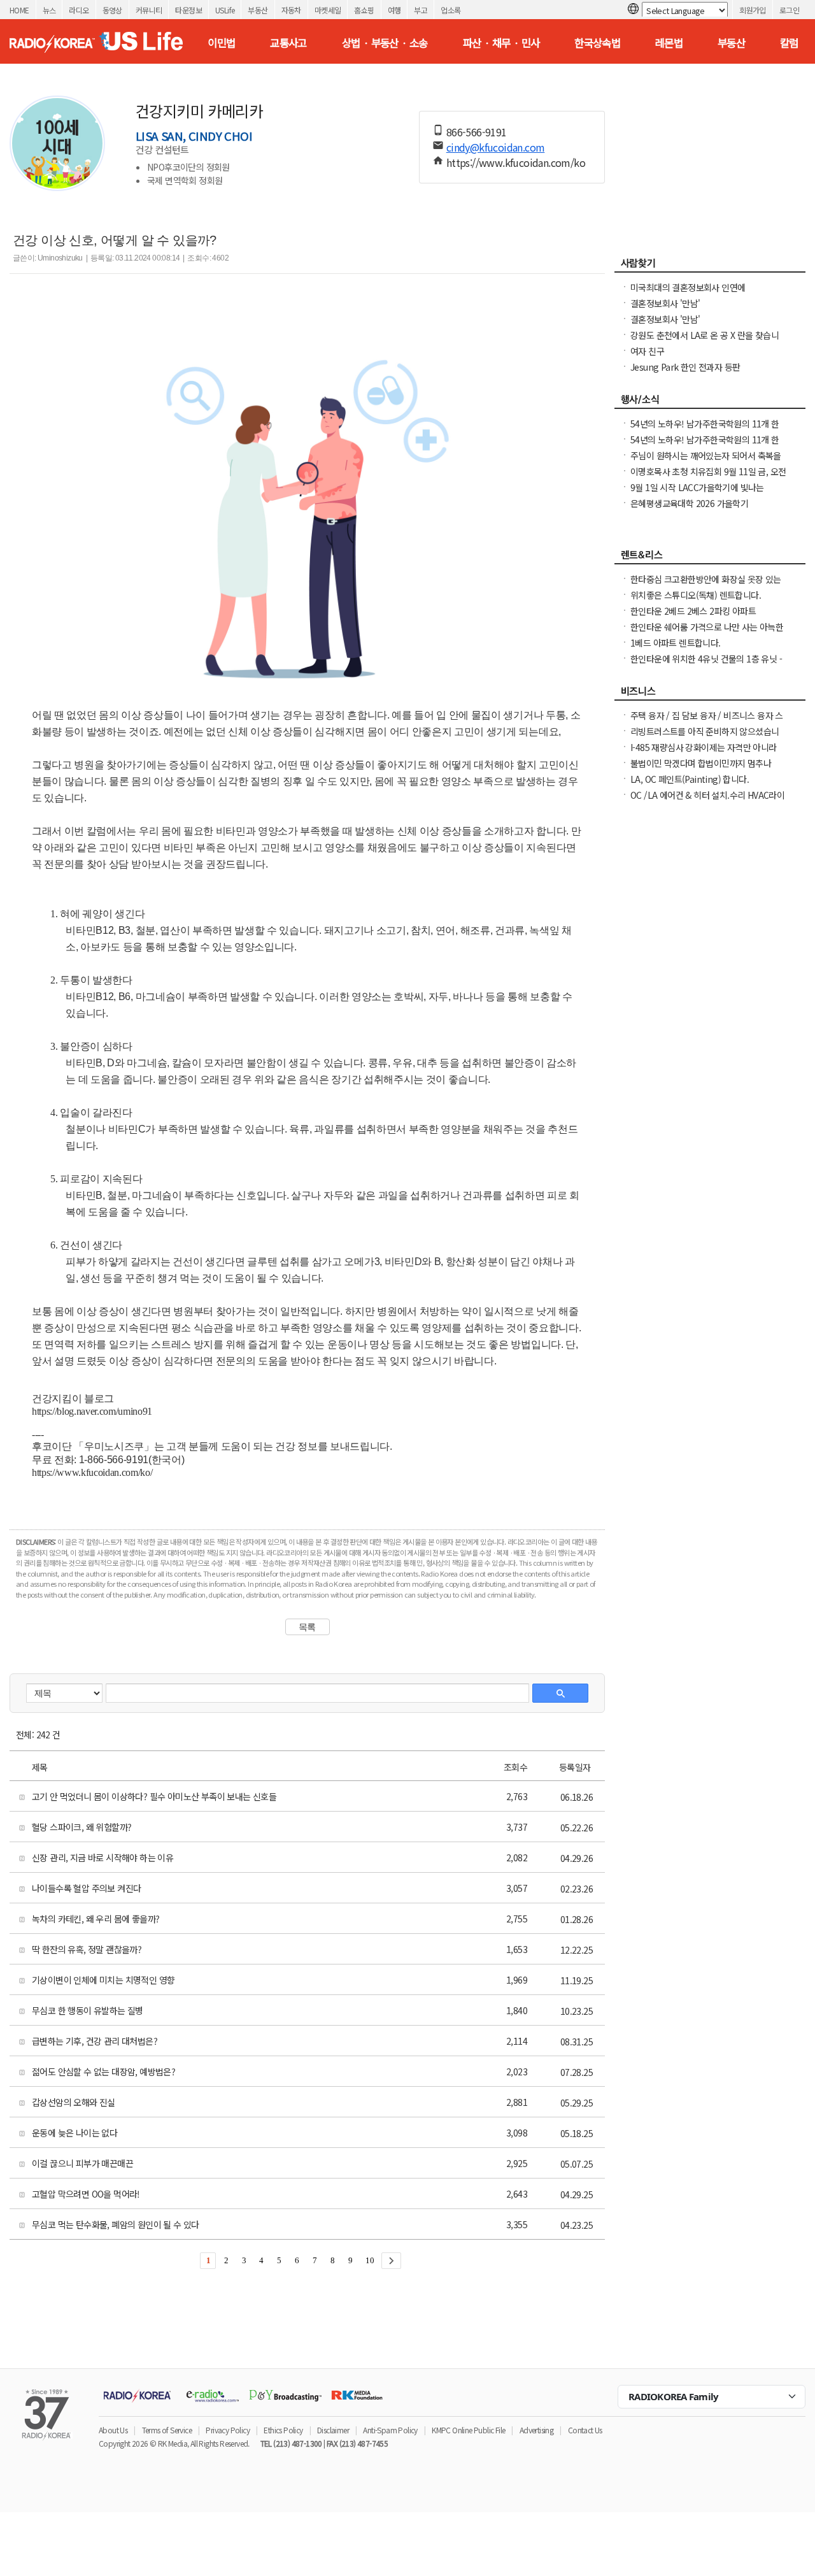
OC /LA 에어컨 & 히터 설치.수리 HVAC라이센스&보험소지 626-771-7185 (707, 801)
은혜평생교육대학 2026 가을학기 (689, 503)
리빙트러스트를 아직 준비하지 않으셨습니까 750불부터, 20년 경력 (705, 738)
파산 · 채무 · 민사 (501, 43)
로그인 (789, 10)
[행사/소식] (710, 403)
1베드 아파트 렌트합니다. (676, 643)
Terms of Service (167, 2430)
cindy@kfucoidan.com (496, 147)
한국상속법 (597, 43)
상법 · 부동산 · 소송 (385, 43)
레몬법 (669, 43)
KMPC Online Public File (468, 2430)
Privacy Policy (228, 2430)
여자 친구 (647, 351)
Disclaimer (333, 2430)
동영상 (112, 10)
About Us (113, 2430)
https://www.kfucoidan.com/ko (516, 162)
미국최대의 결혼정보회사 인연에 (688, 287)
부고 (421, 10)
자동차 (291, 10)
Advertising (536, 2430)
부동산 (258, 10)
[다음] (391, 2261)
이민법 (221, 43)
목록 (307, 1627)
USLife (225, 10)
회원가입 (753, 10)
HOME (19, 10)
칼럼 (789, 43)
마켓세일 (328, 10)
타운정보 (188, 10)
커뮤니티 (149, 10)
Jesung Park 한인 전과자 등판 (685, 367)
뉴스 (49, 10)
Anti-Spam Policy (390, 2430)
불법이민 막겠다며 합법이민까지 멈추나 (701, 763)
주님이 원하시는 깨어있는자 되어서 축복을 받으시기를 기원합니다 (706, 462)
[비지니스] (710, 694)
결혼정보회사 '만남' (665, 303)
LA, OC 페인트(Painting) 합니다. (690, 779)
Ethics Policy (283, 2430)
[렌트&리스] (710, 558)
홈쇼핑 (364, 10)
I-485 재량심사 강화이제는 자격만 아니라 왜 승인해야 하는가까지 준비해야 (704, 754)
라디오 (79, 10)
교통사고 (288, 43)
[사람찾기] (710, 266)
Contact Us (585, 2430)
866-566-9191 (477, 132)
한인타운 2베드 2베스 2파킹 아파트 (693, 611)
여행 (394, 10)
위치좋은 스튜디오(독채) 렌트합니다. (696, 595)
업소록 (450, 10)
